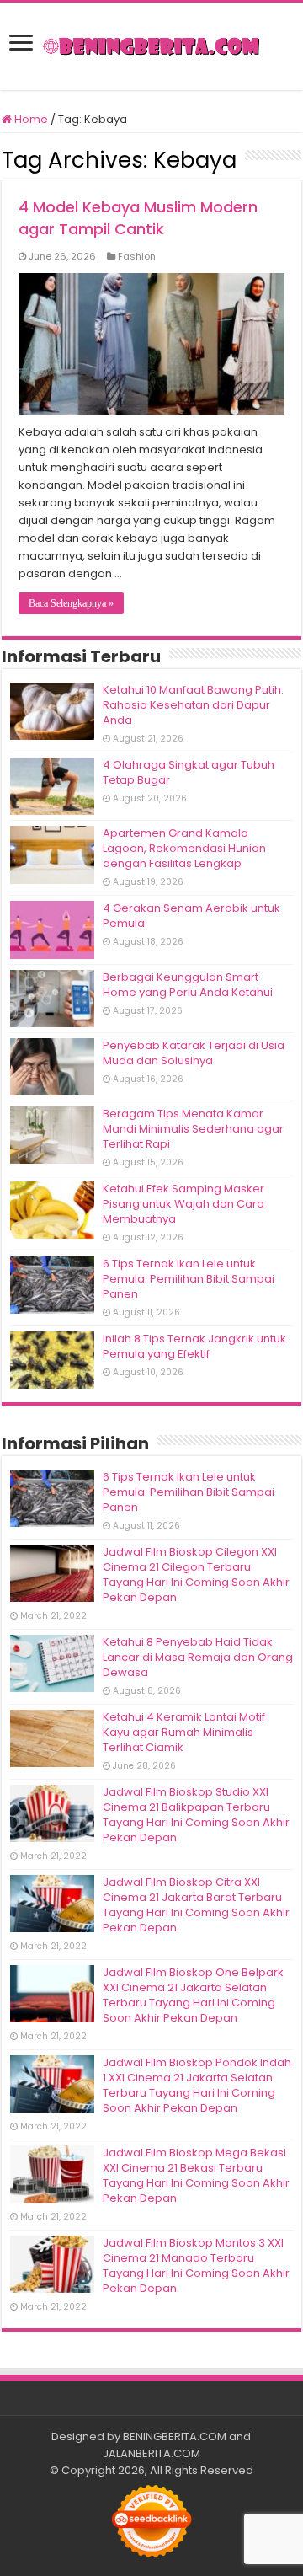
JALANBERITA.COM (151, 2453)
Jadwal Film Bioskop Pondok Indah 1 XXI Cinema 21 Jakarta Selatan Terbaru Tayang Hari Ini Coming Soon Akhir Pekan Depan (197, 2085)
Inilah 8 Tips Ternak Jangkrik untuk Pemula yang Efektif (194, 1346)
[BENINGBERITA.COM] (151, 46)
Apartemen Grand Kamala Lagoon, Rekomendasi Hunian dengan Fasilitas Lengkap (184, 848)
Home (30, 119)
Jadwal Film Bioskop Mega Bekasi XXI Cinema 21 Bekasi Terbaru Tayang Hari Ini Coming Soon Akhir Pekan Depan (196, 2175)
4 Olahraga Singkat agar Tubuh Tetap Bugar (189, 772)
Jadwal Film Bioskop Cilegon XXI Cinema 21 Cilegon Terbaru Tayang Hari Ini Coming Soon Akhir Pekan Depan (196, 1575)
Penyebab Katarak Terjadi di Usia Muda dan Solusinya (194, 1053)
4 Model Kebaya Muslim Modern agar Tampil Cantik (138, 218)
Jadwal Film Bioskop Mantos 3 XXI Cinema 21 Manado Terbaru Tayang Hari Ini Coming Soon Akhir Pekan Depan (196, 2265)
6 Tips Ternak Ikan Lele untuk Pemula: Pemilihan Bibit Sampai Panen (189, 1279)
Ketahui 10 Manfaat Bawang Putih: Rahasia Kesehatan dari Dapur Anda (193, 705)
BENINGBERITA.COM (175, 2437)
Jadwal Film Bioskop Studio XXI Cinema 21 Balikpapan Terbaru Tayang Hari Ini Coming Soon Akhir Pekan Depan (196, 1815)
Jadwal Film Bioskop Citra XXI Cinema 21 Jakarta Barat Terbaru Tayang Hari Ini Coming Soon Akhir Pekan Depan (196, 1905)
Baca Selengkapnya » (71, 603)
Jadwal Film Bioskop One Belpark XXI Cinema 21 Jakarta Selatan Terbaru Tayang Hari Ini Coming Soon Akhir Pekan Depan (193, 1995)
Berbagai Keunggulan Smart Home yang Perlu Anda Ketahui (188, 985)
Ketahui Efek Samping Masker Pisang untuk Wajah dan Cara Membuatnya (183, 1204)
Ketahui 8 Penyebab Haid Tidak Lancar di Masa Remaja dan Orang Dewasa (198, 1657)
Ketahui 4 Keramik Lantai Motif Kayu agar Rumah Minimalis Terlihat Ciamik (184, 1732)
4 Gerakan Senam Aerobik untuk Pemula (191, 916)
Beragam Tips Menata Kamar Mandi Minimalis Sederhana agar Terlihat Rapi (193, 1129)
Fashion (137, 256)
